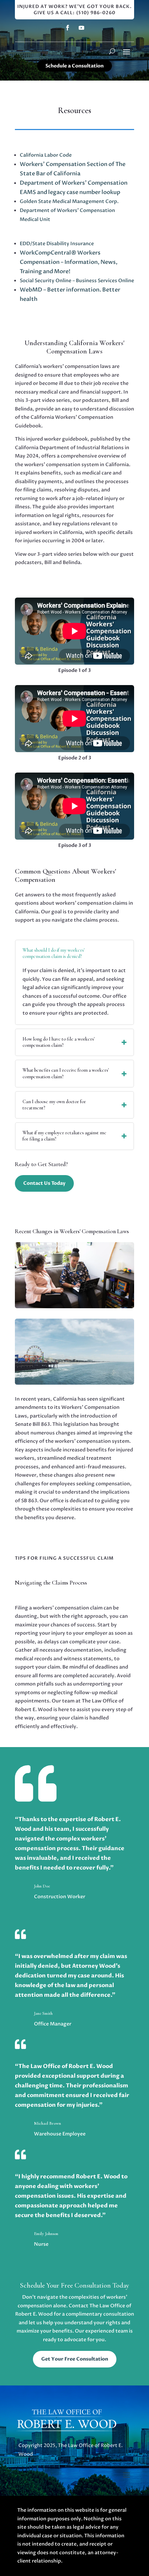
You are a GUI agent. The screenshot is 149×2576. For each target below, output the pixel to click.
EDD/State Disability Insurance (57, 244)
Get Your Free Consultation (75, 2359)
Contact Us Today (44, 1183)
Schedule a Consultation (74, 66)
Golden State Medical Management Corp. (69, 201)
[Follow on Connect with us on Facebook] (68, 28)
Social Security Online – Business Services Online (77, 281)
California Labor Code (46, 155)
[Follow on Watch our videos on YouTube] (81, 28)
